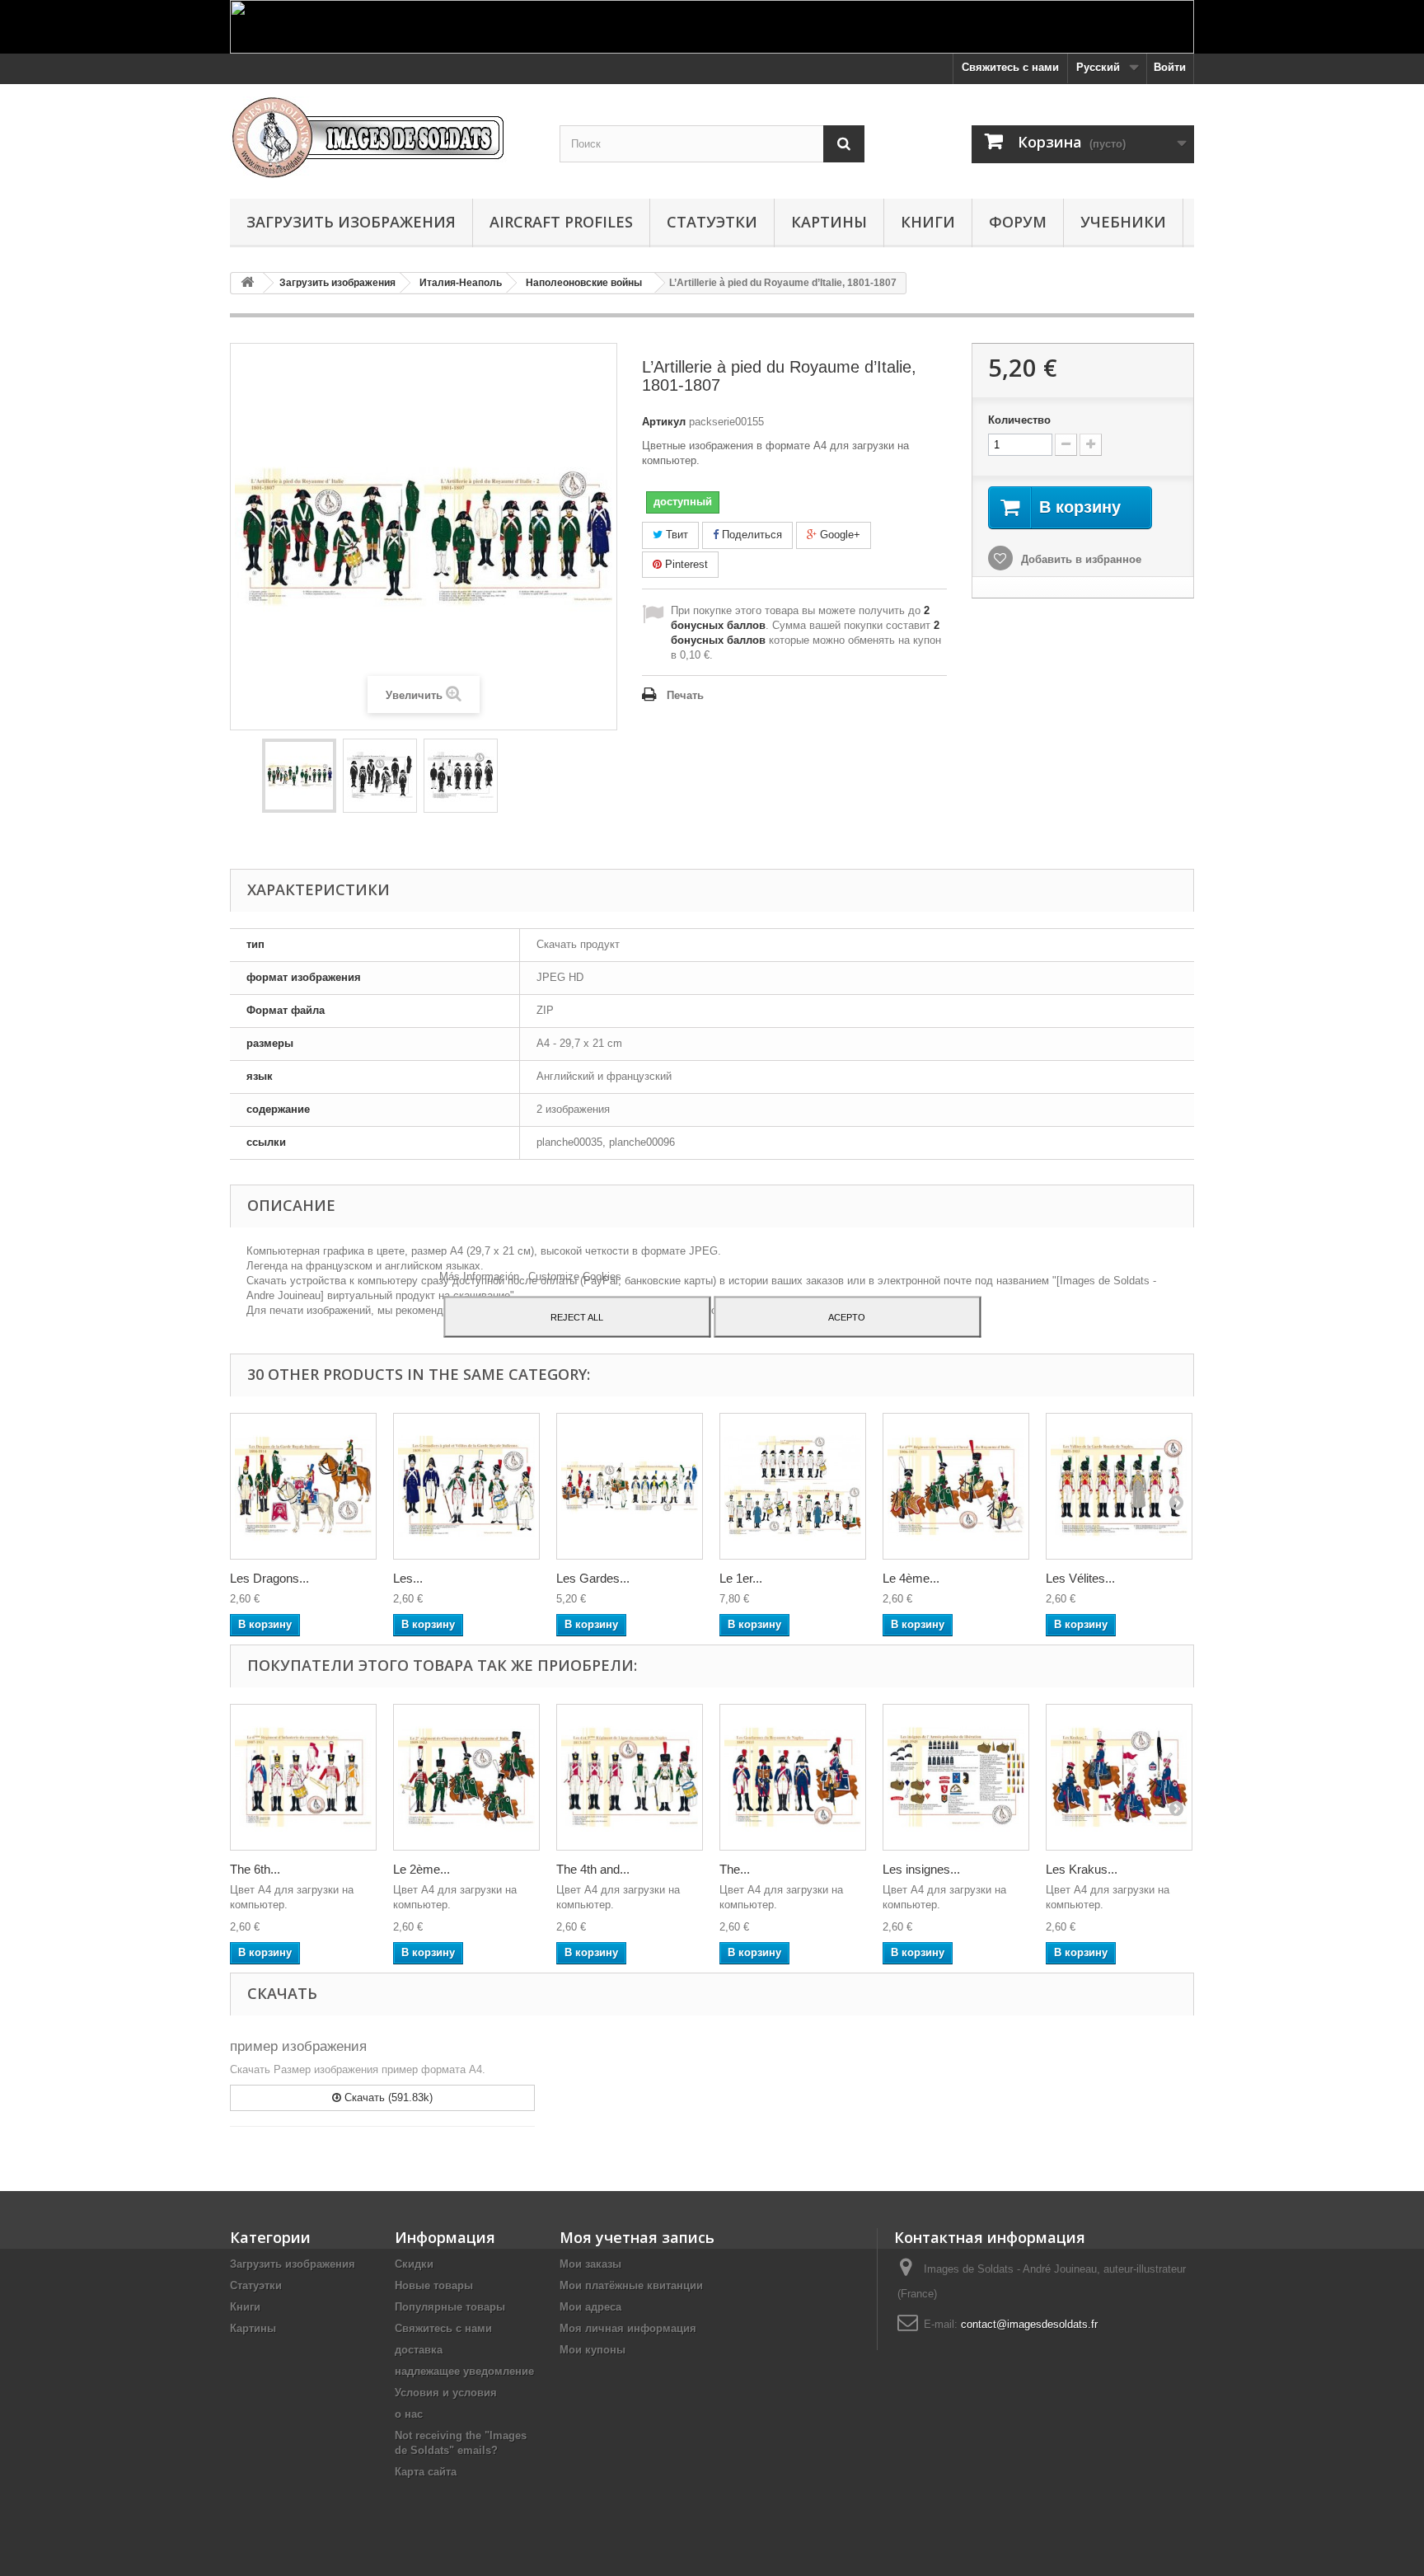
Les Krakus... (1082, 1869)
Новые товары (434, 2285)
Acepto (847, 1316)
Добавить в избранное (1080, 559)
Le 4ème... (911, 1578)
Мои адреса (590, 2307)
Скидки (414, 2264)
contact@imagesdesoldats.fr (1029, 2324)
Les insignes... (921, 1869)
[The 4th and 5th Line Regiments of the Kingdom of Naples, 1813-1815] (630, 1777)
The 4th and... (593, 1869)
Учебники (1123, 222)
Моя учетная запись (637, 2237)
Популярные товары (450, 2307)
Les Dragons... (269, 1578)
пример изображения (298, 2046)
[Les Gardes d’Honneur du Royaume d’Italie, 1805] (630, 1486)
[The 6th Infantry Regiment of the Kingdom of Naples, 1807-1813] (303, 1777)
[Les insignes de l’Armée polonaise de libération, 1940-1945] (956, 1777)
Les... (408, 1578)
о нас (409, 2414)
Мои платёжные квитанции (631, 2285)
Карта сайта (426, 2472)
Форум (1018, 222)
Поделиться (750, 535)
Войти (1170, 67)
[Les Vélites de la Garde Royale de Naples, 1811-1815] (1119, 1486)
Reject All (577, 1316)
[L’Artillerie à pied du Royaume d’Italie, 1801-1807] (299, 776)
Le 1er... (741, 1578)
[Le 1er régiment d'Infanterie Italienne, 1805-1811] (793, 1486)
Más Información (481, 1276)
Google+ (838, 535)
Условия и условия (446, 2393)
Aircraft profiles (561, 222)
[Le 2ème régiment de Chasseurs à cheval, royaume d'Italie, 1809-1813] (466, 1777)
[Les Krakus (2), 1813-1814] (1119, 1777)
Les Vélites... (1080, 1578)
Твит (675, 535)
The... (735, 1869)
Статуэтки (712, 222)
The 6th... (255, 1869)
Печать (685, 695)
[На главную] (247, 283)
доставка (419, 2350)
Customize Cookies (575, 1276)
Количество (1019, 420)
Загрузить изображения (351, 222)
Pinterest (685, 564)
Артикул (664, 422)
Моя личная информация (628, 2328)
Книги (928, 222)
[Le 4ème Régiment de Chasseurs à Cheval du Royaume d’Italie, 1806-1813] (956, 1486)
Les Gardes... (593, 1578)
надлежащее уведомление (464, 2371)
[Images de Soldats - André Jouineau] (382, 137)
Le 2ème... (422, 1869)
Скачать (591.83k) (387, 2097)
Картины (829, 222)
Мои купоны (593, 2350)
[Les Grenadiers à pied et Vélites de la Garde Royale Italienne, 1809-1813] (466, 1486)
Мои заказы (590, 2264)
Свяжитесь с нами (1010, 67)
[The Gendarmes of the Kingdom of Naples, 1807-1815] (793, 1777)
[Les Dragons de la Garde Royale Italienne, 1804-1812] (303, 1486)
